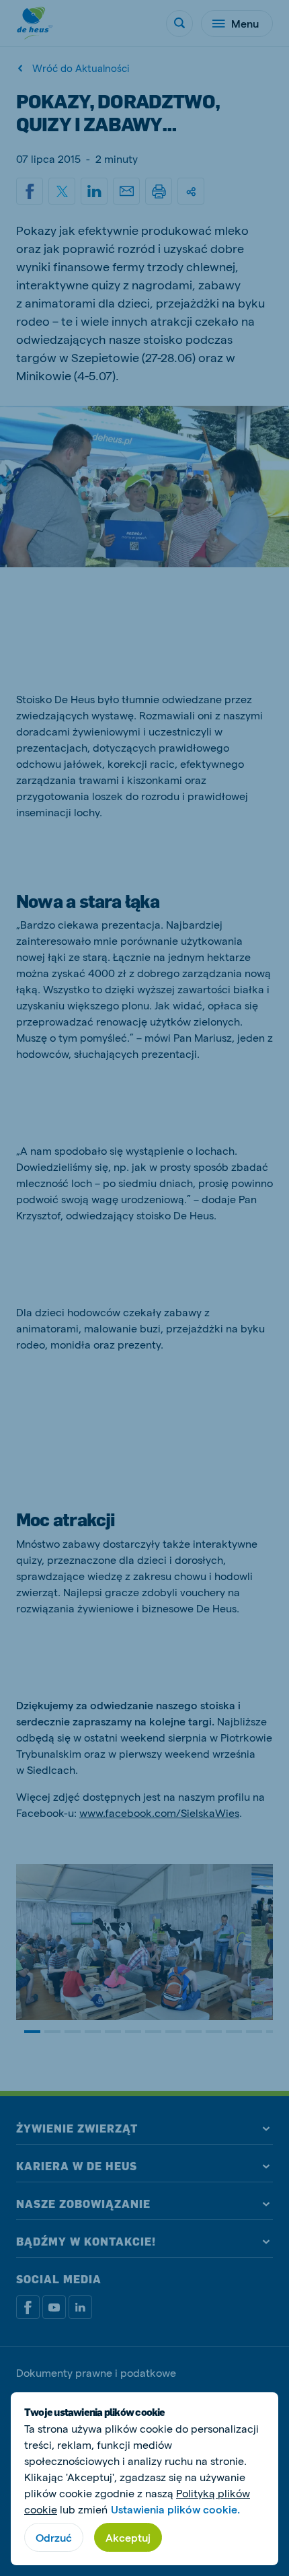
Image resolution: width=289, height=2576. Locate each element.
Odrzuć (54, 2537)
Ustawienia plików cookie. (175, 2509)
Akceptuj (128, 2537)
